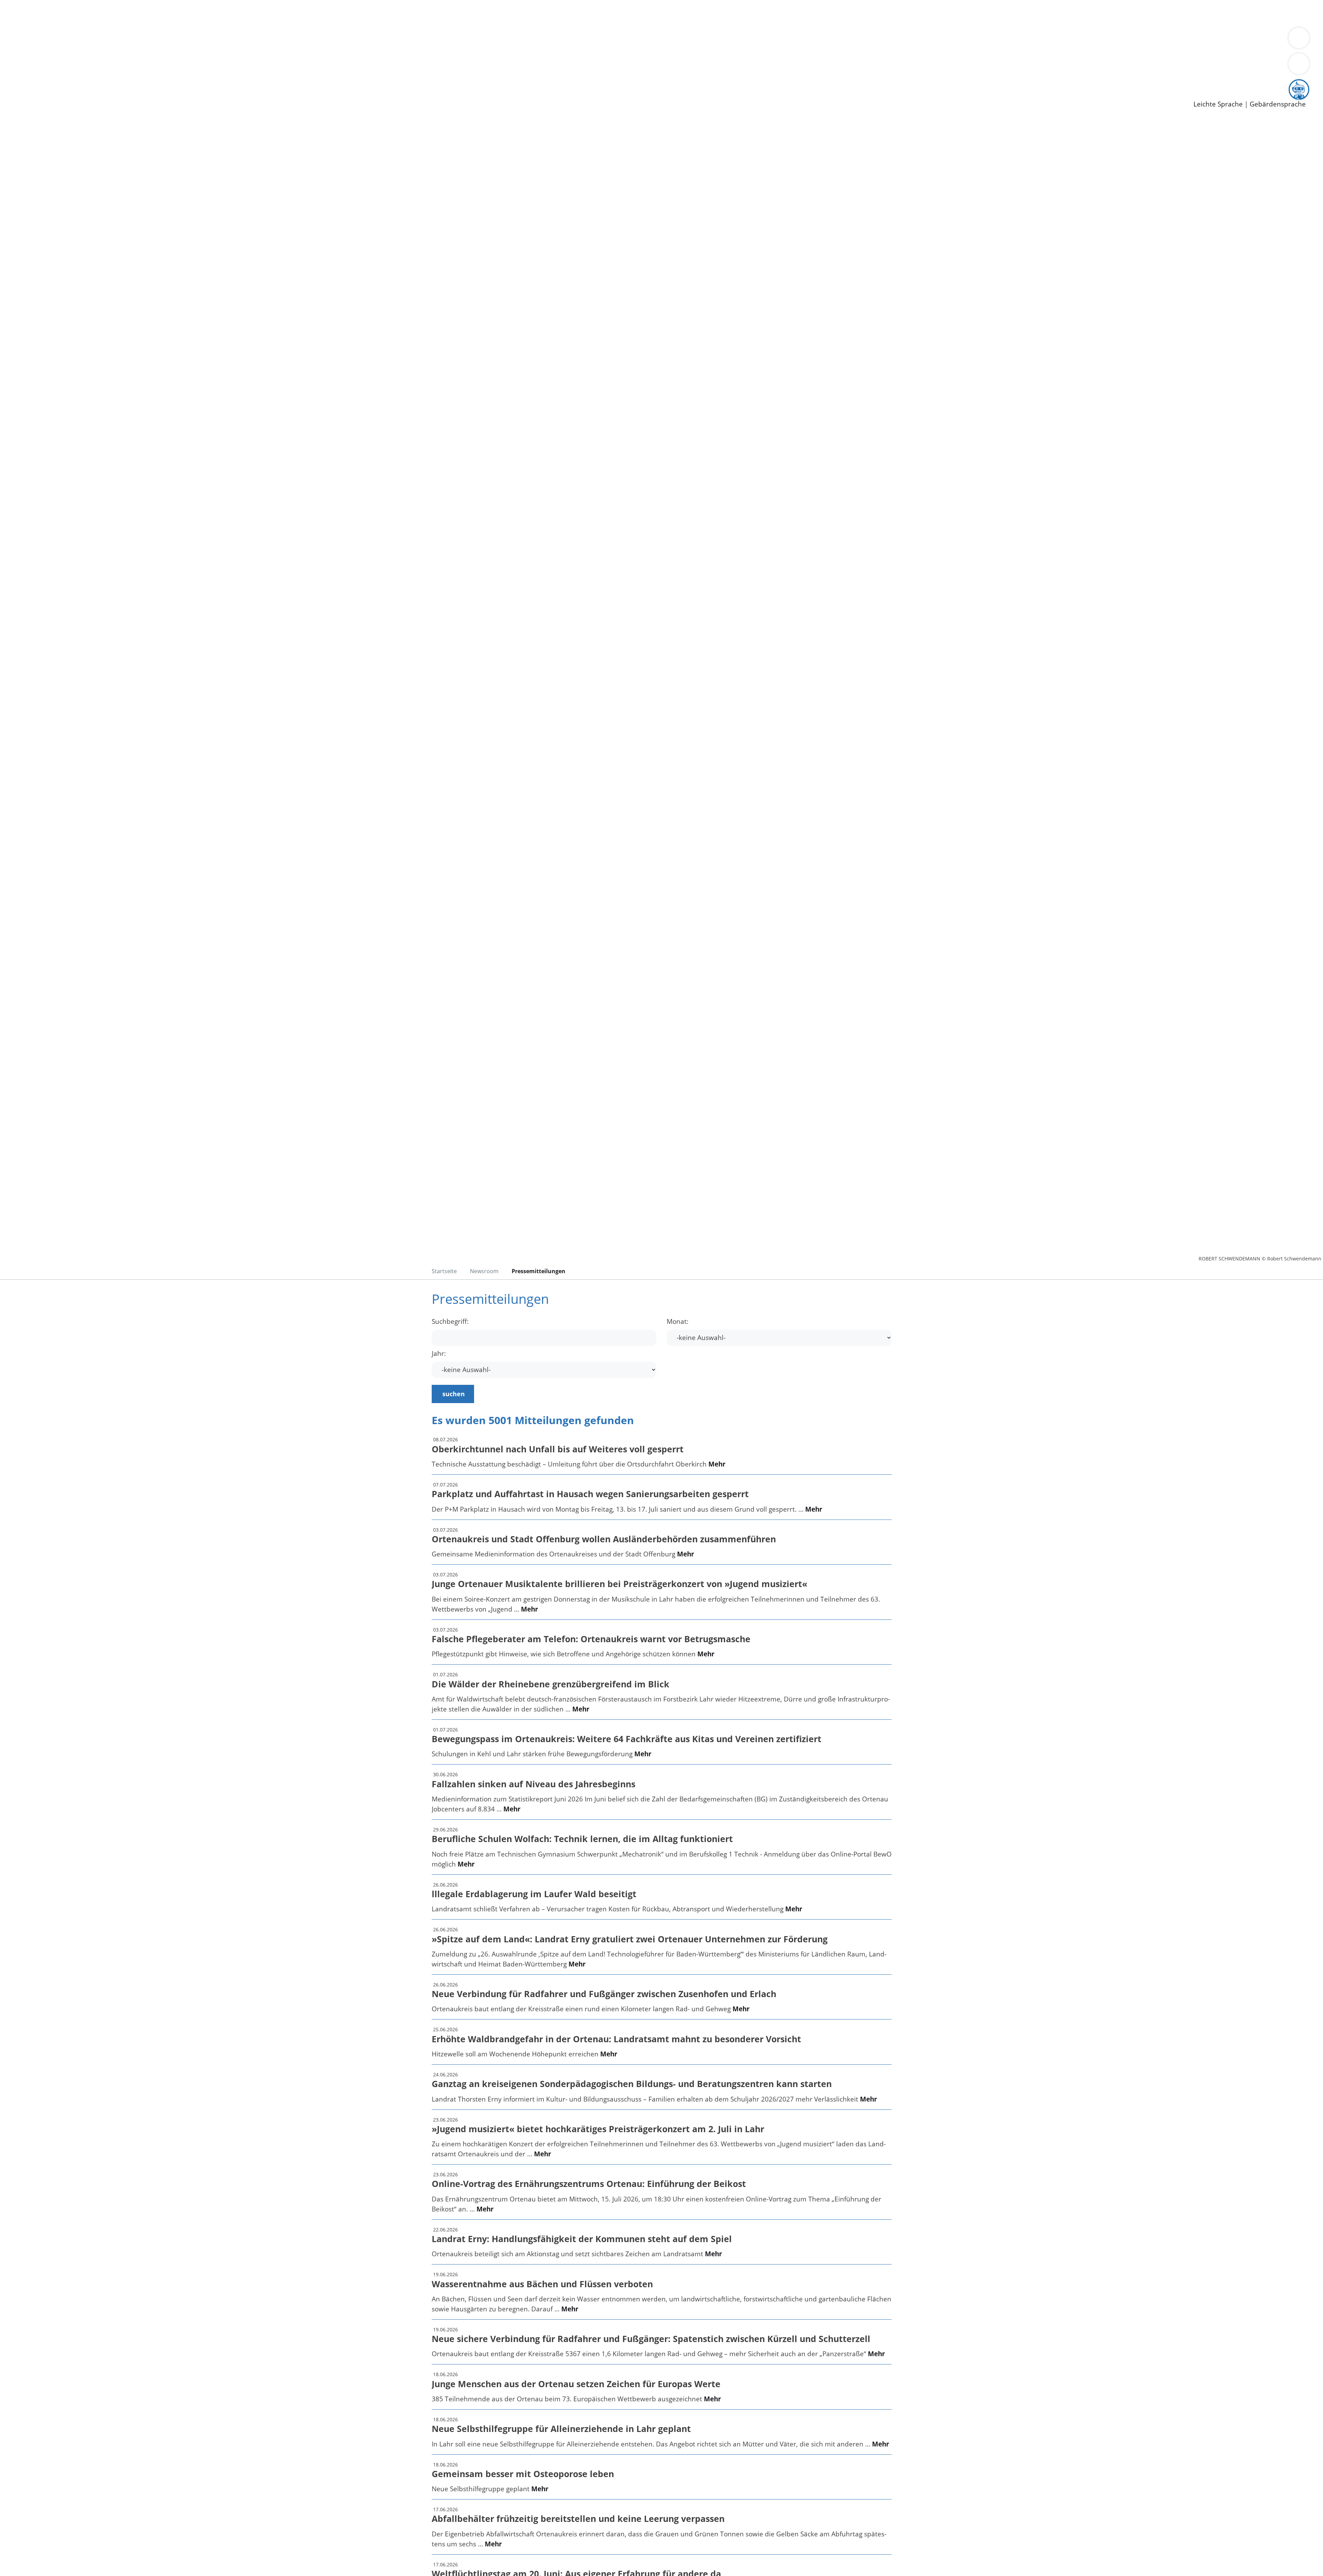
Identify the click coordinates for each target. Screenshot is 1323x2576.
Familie (164, 13)
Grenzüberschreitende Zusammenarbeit (632, 40)
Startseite (444, 1271)
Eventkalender (94, 76)
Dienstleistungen (26, 4)
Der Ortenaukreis (46, 40)
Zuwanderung (227, 40)
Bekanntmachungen (410, 40)
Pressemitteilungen (49, 93)
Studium (167, 76)
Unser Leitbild (294, 76)
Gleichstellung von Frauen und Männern (505, 40)
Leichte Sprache (1218, 104)
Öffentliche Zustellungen (119, 93)
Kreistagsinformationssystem (64, 58)
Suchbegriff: (450, 1322)
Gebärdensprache (1278, 104)
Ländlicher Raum (276, 40)
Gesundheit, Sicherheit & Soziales (126, 40)
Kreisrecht (126, 58)
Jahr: (439, 1354)
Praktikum (198, 76)
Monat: (678, 1322)
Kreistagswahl (166, 58)
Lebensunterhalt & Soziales (83, 13)
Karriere (13, 67)
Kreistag (13, 49)
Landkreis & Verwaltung (37, 31)
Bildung (192, 40)
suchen (454, 1394)
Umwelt (403, 13)
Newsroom (17, 85)
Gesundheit (371, 13)
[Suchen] (1299, 64)
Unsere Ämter (22, 22)
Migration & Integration (213, 13)
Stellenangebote (44, 76)
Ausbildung (135, 76)
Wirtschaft (336, 13)
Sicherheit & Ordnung (284, 13)
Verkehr (139, 13)
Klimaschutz (323, 40)
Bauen (29, 13)
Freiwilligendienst (243, 76)
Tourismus (360, 40)
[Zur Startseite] (72, 177)
